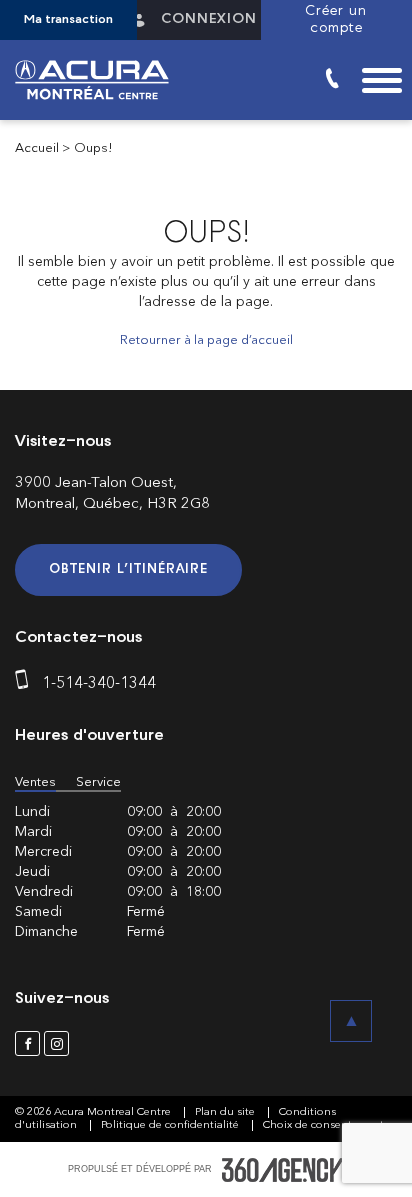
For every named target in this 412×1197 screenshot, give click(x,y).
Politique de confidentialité (171, 1125)
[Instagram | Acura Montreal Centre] (56, 1043)
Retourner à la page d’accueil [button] (206, 340)
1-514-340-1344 (99, 684)
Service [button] (98, 782)
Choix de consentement (323, 1125)
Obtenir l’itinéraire (128, 569)
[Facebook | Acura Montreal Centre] (27, 1043)
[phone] (26, 684)
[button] (68, 20)
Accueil (37, 148)
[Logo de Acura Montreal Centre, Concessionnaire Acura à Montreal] (100, 80)
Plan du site (226, 1112)
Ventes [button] (35, 782)
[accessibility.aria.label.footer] (283, 1170)
